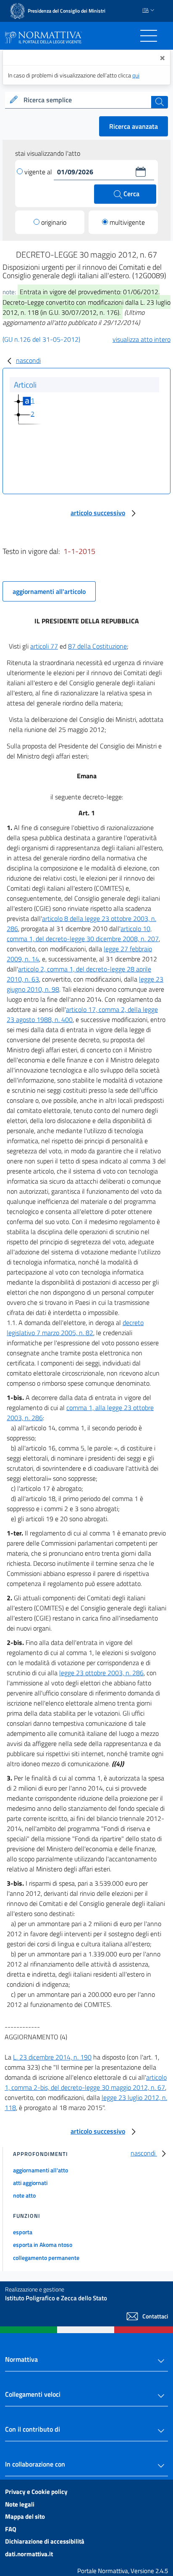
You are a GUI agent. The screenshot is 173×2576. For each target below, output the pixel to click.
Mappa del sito (25, 2516)
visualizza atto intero (142, 339)
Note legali (20, 2504)
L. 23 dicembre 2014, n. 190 (52, 2057)
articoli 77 (44, 646)
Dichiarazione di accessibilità (45, 2541)
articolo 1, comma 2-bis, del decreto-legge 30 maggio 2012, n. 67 (86, 2082)
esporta (23, 2232)
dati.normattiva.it (29, 2554)
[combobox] (86, 100)
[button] (141, 172)
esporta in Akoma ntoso (43, 2245)
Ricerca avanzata (134, 126)
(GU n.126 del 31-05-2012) (41, 339)
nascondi (28, 360)
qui (136, 75)
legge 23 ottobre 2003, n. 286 (101, 1673)
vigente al (39, 172)
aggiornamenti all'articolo (49, 591)
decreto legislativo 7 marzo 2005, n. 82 (75, 1328)
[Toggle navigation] (149, 36)
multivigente (127, 222)
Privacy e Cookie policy (36, 2492)
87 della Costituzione (97, 646)
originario (54, 222)
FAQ (11, 2529)
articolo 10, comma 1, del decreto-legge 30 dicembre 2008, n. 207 (83, 934)
